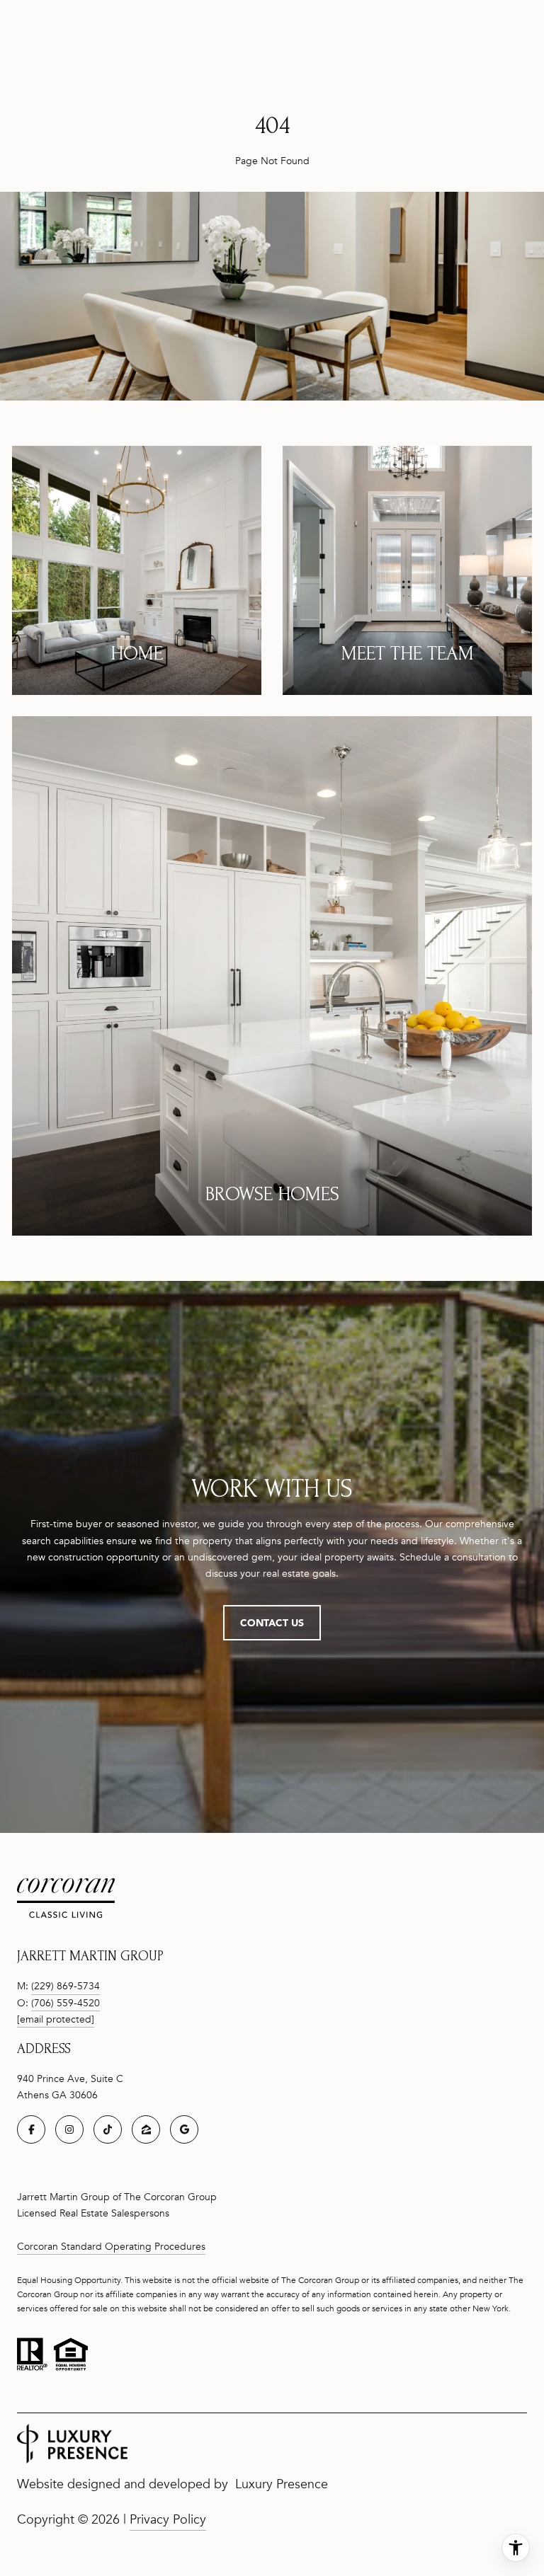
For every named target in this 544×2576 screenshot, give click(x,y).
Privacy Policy (168, 2519)
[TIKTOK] (108, 2129)
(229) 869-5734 (66, 1986)
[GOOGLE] (184, 2129)
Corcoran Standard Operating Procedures (111, 2247)
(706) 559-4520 (66, 2003)
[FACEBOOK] (31, 2129)
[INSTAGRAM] (69, 2129)
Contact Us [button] (272, 1622)
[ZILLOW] (146, 2129)
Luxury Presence (282, 2484)
